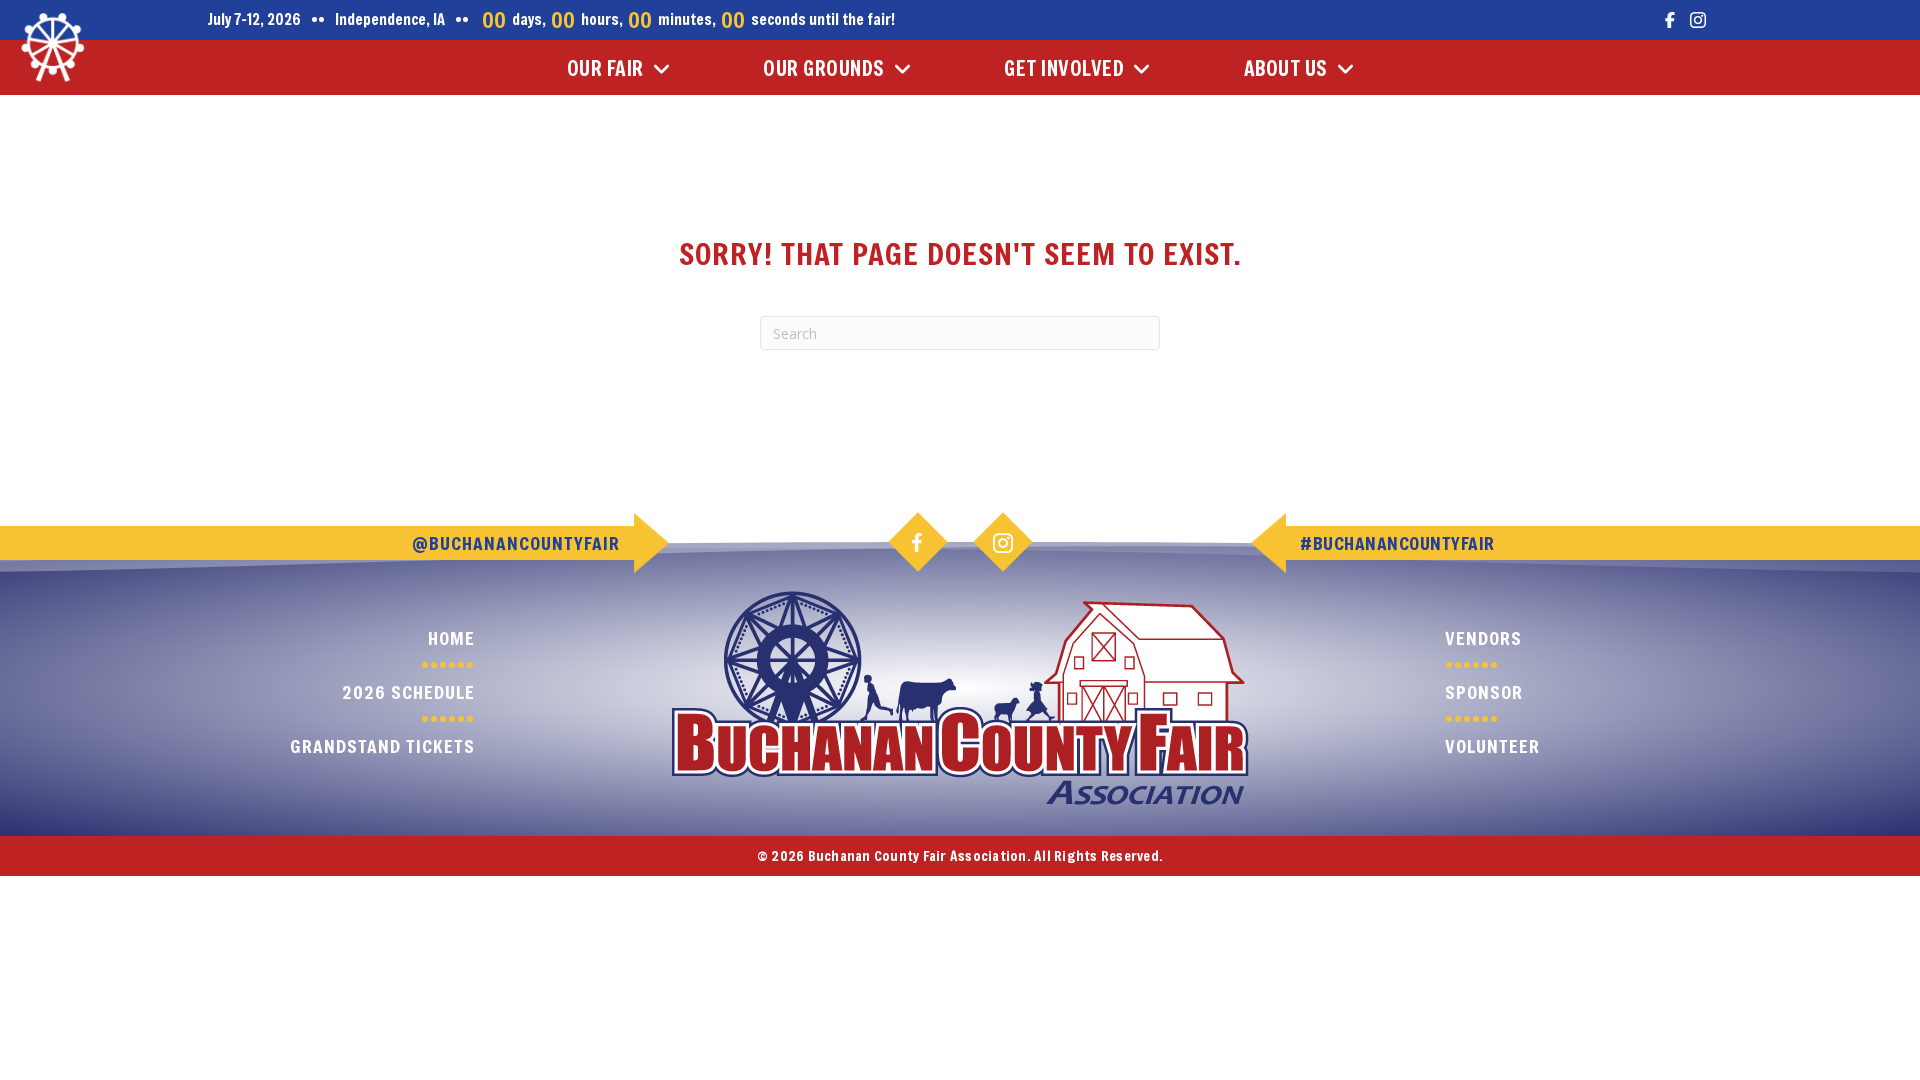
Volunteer (1492, 746)
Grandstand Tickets (382, 746)
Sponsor (1484, 692)
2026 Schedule (408, 692)
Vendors (1483, 638)
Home (451, 638)
